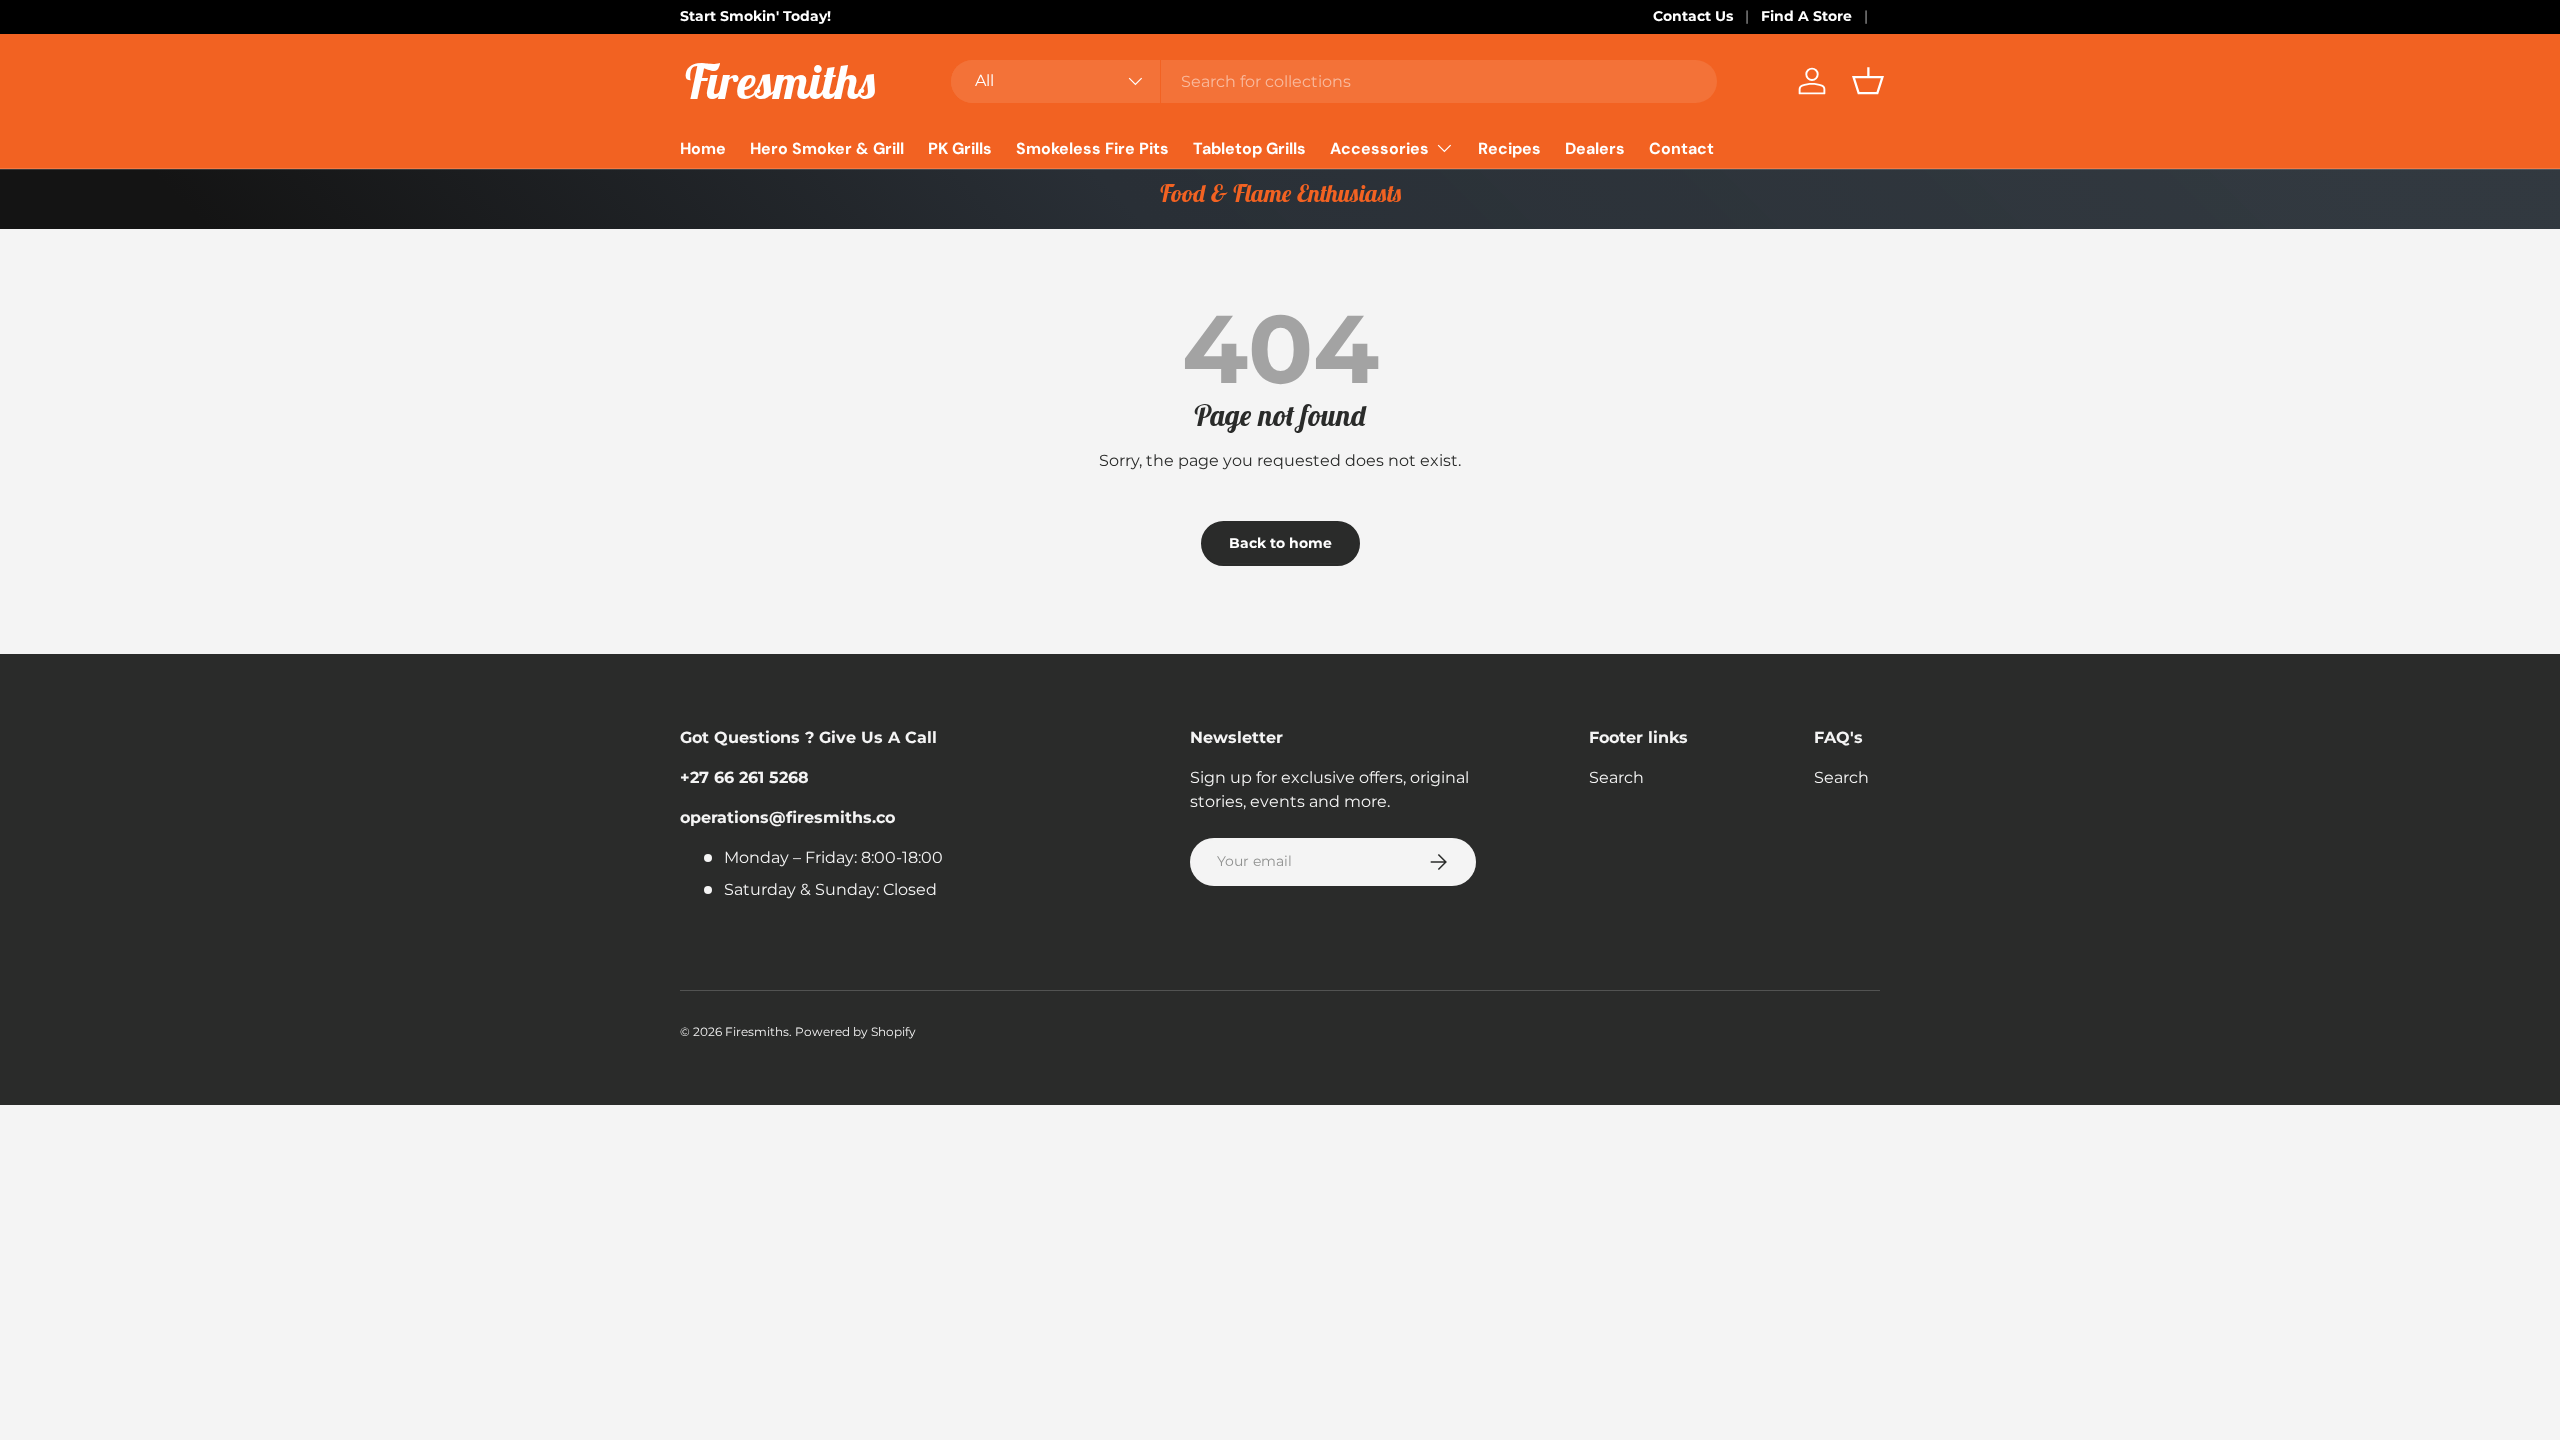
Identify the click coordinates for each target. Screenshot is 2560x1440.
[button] (1868, 81)
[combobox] (1334, 81)
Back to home (1280, 543)
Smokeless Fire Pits (1092, 148)
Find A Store (1806, 16)
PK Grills (960, 148)
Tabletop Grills (1249, 148)
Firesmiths (757, 1031)
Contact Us (1693, 16)
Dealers (1595, 148)
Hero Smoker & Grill (827, 148)
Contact (1681, 148)
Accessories (1379, 148)
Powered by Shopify (855, 1031)
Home (703, 148)
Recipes (1509, 148)
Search (1616, 777)
